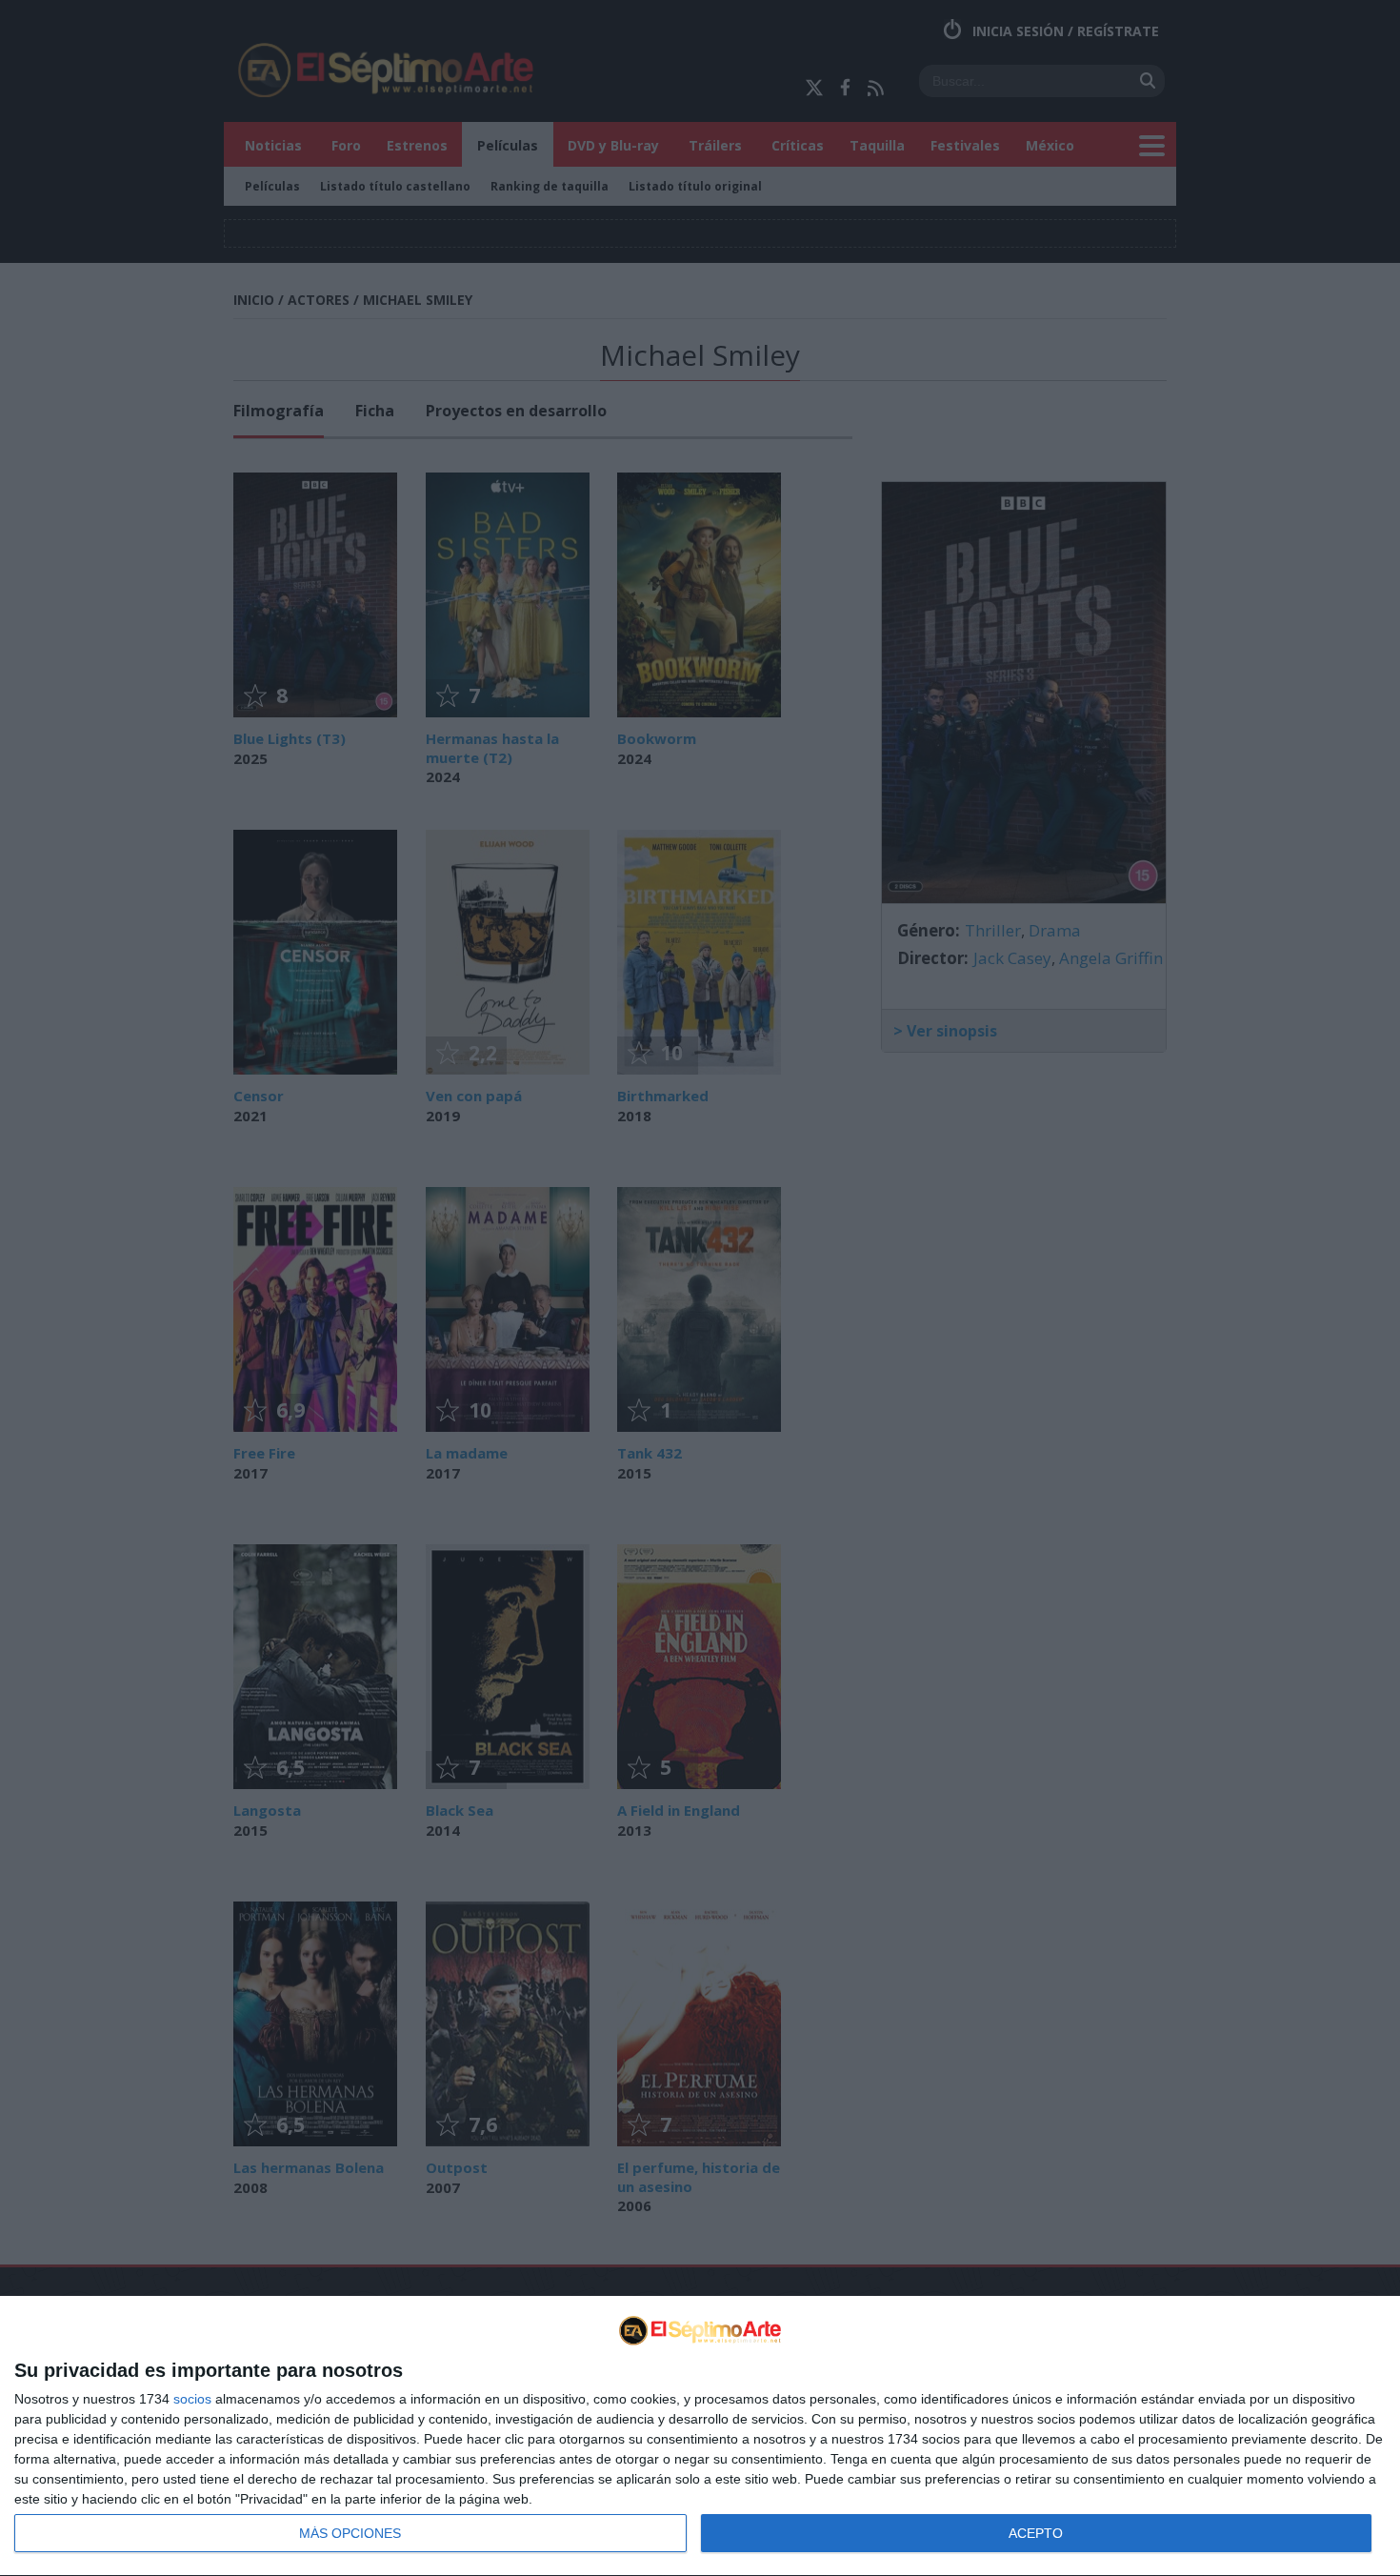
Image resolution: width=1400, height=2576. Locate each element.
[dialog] (700, 2436)
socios (192, 2399)
